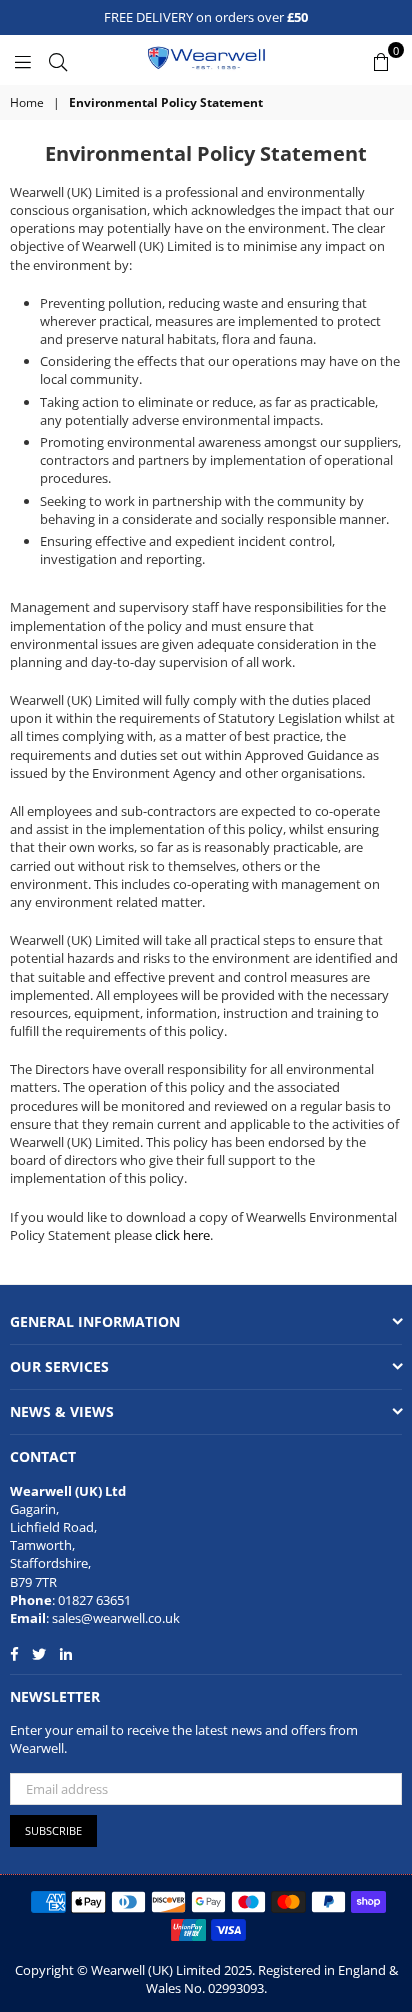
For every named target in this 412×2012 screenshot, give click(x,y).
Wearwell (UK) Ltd (68, 1491)
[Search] (58, 60)
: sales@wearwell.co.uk (113, 1618)
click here (182, 1235)
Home (27, 103)
